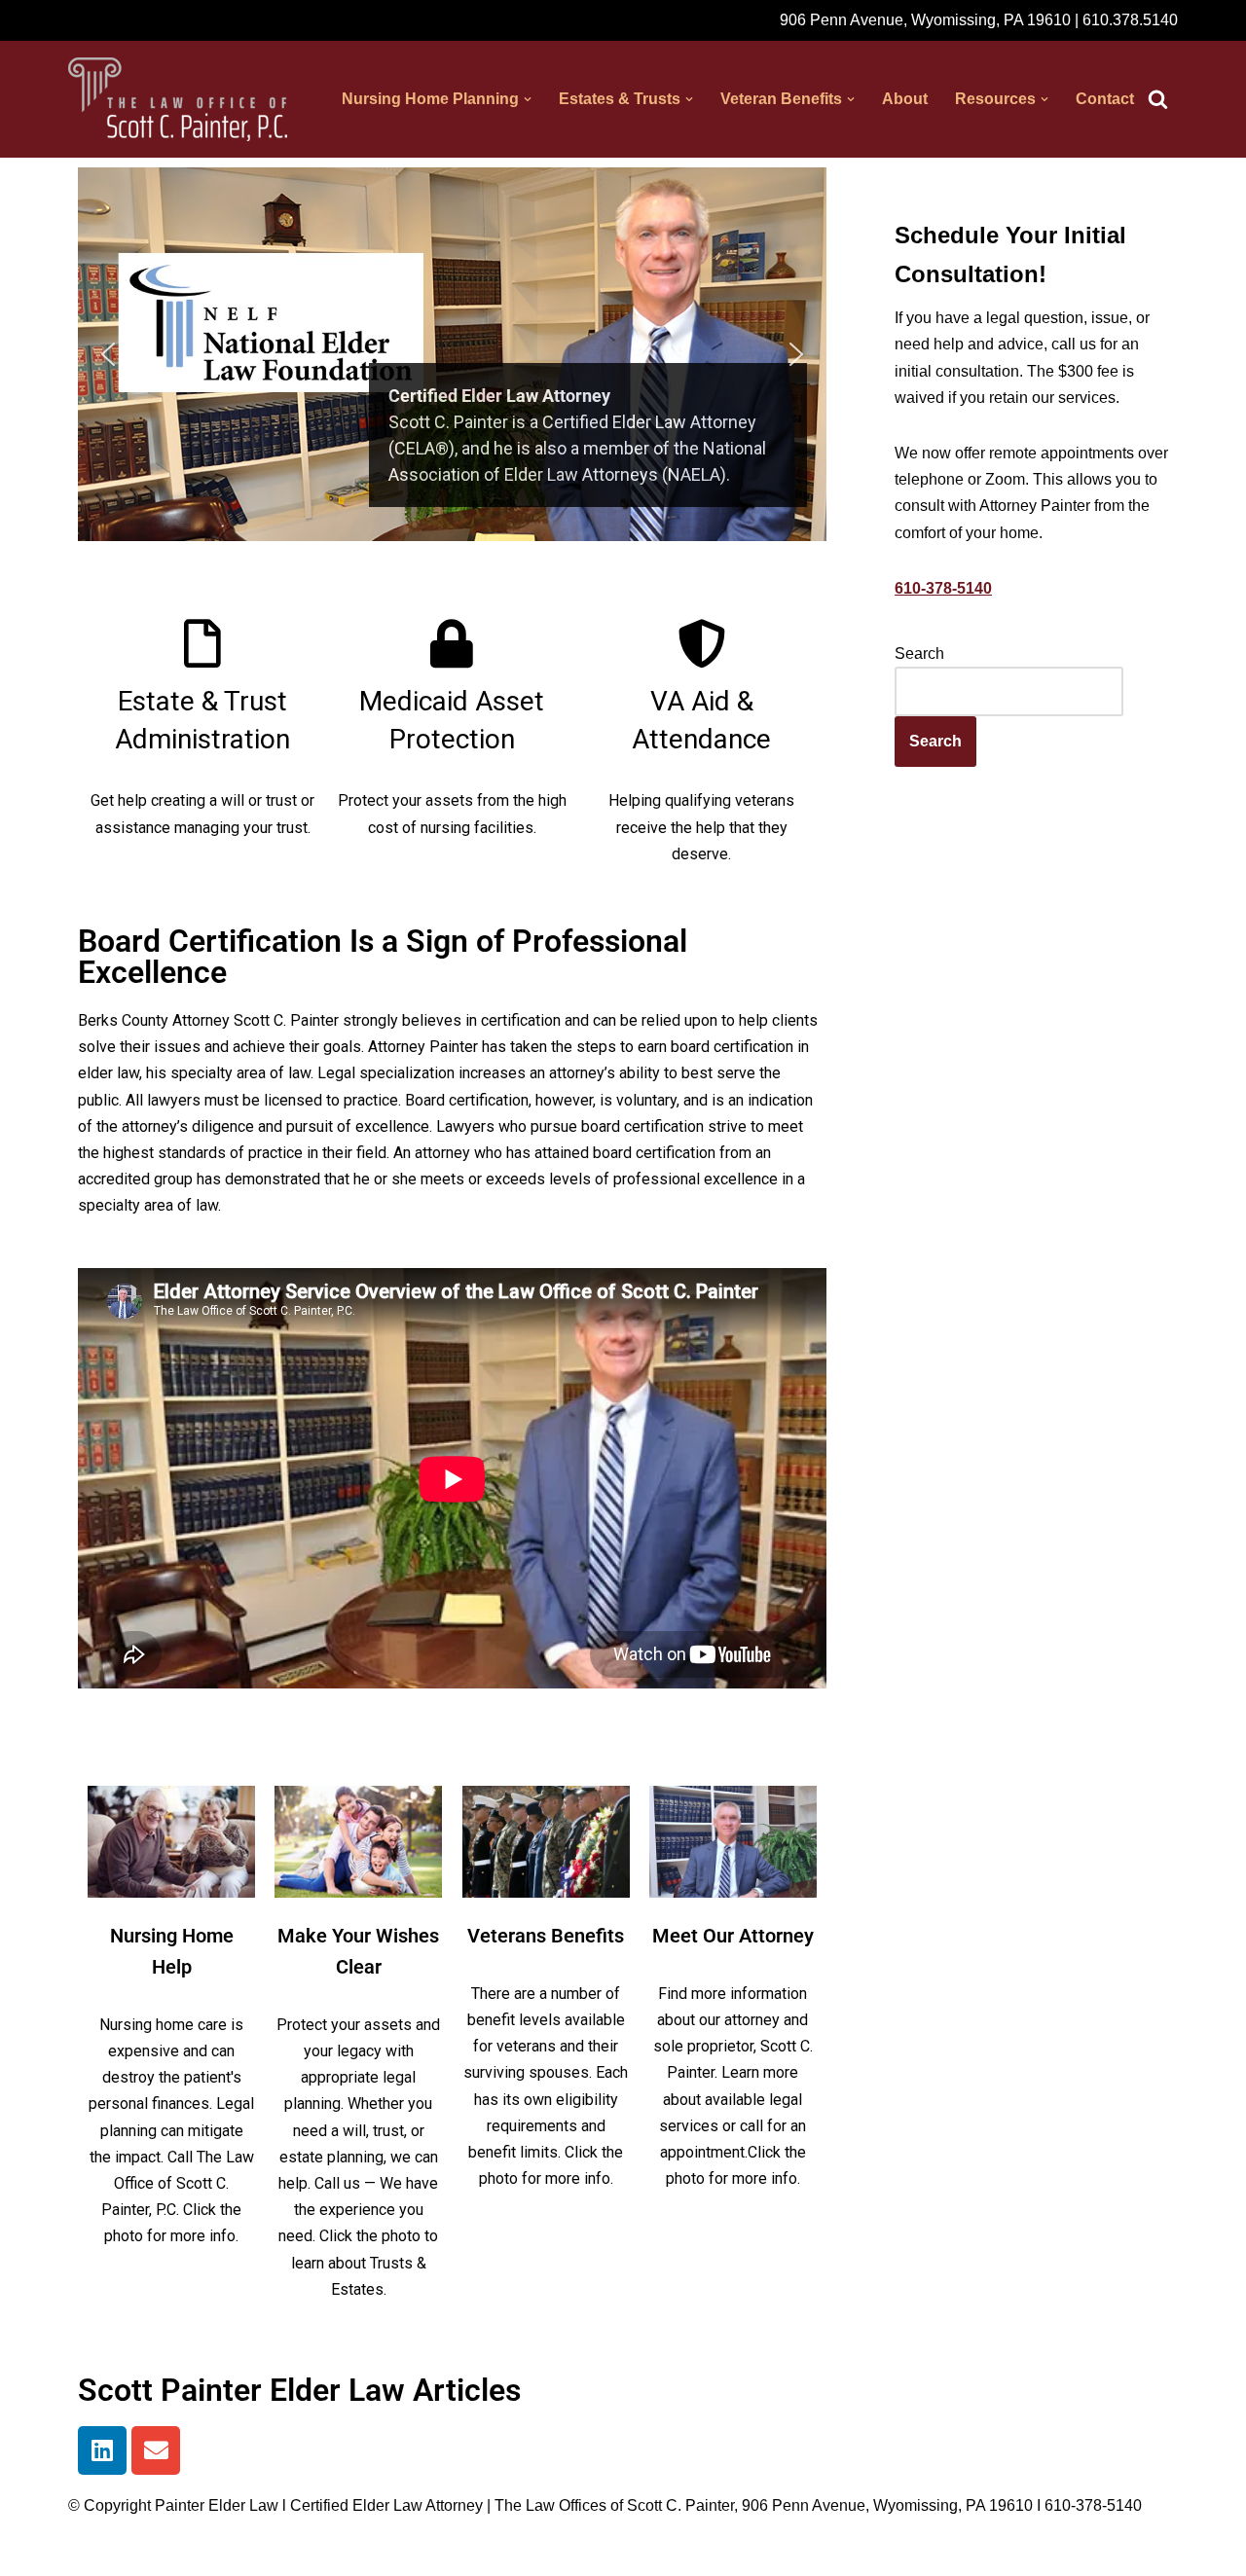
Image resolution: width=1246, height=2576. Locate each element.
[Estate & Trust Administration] (202, 643)
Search (919, 653)
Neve (87, 2551)
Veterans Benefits (546, 1936)
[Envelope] (156, 2450)
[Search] (1158, 99)
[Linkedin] (102, 2450)
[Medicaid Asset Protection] (452, 643)
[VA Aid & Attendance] (702, 643)
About (905, 99)
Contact (1105, 99)
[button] (528, 99)
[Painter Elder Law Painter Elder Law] (178, 99)
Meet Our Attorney (733, 1936)
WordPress (242, 2551)
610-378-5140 (943, 588)
